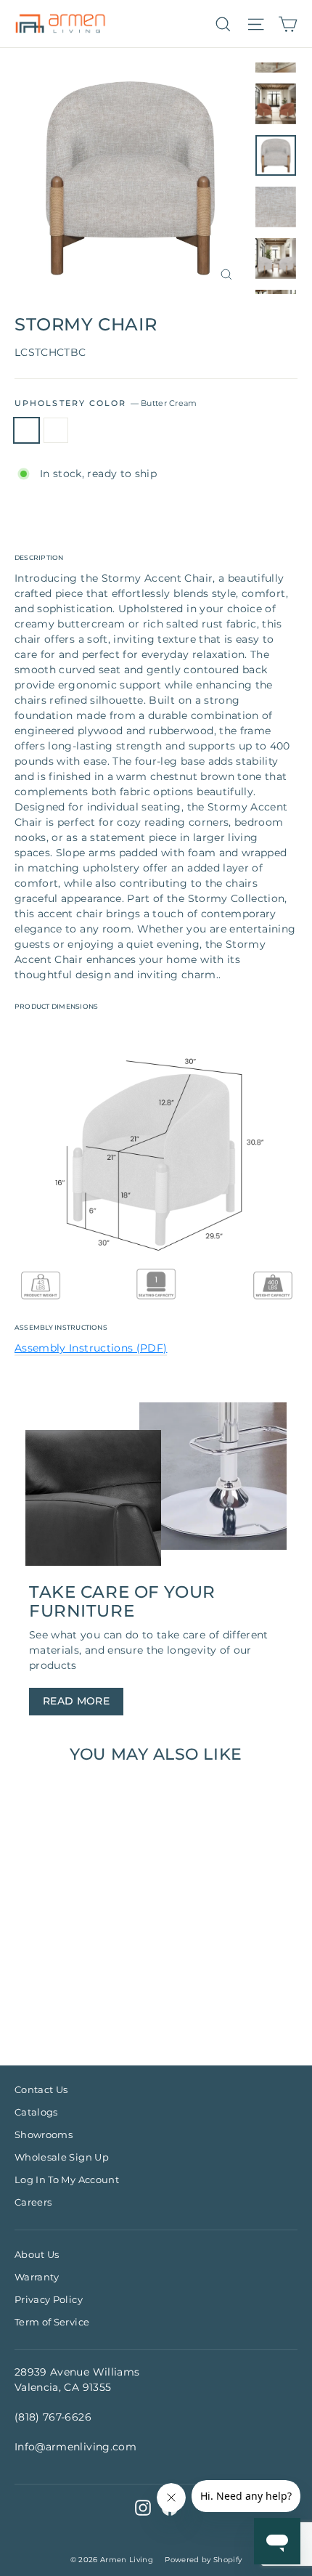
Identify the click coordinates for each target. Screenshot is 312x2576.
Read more (76, 1701)
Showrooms (44, 2134)
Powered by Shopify (203, 2560)
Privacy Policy (49, 2299)
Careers (33, 2202)
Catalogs (36, 2112)
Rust (56, 431)
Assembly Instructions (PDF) (91, 1348)
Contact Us (41, 2089)
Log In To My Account (67, 2179)
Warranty (37, 2277)
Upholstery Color (106, 403)
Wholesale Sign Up (62, 2157)
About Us (37, 2254)
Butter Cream (26, 431)
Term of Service (52, 2322)
